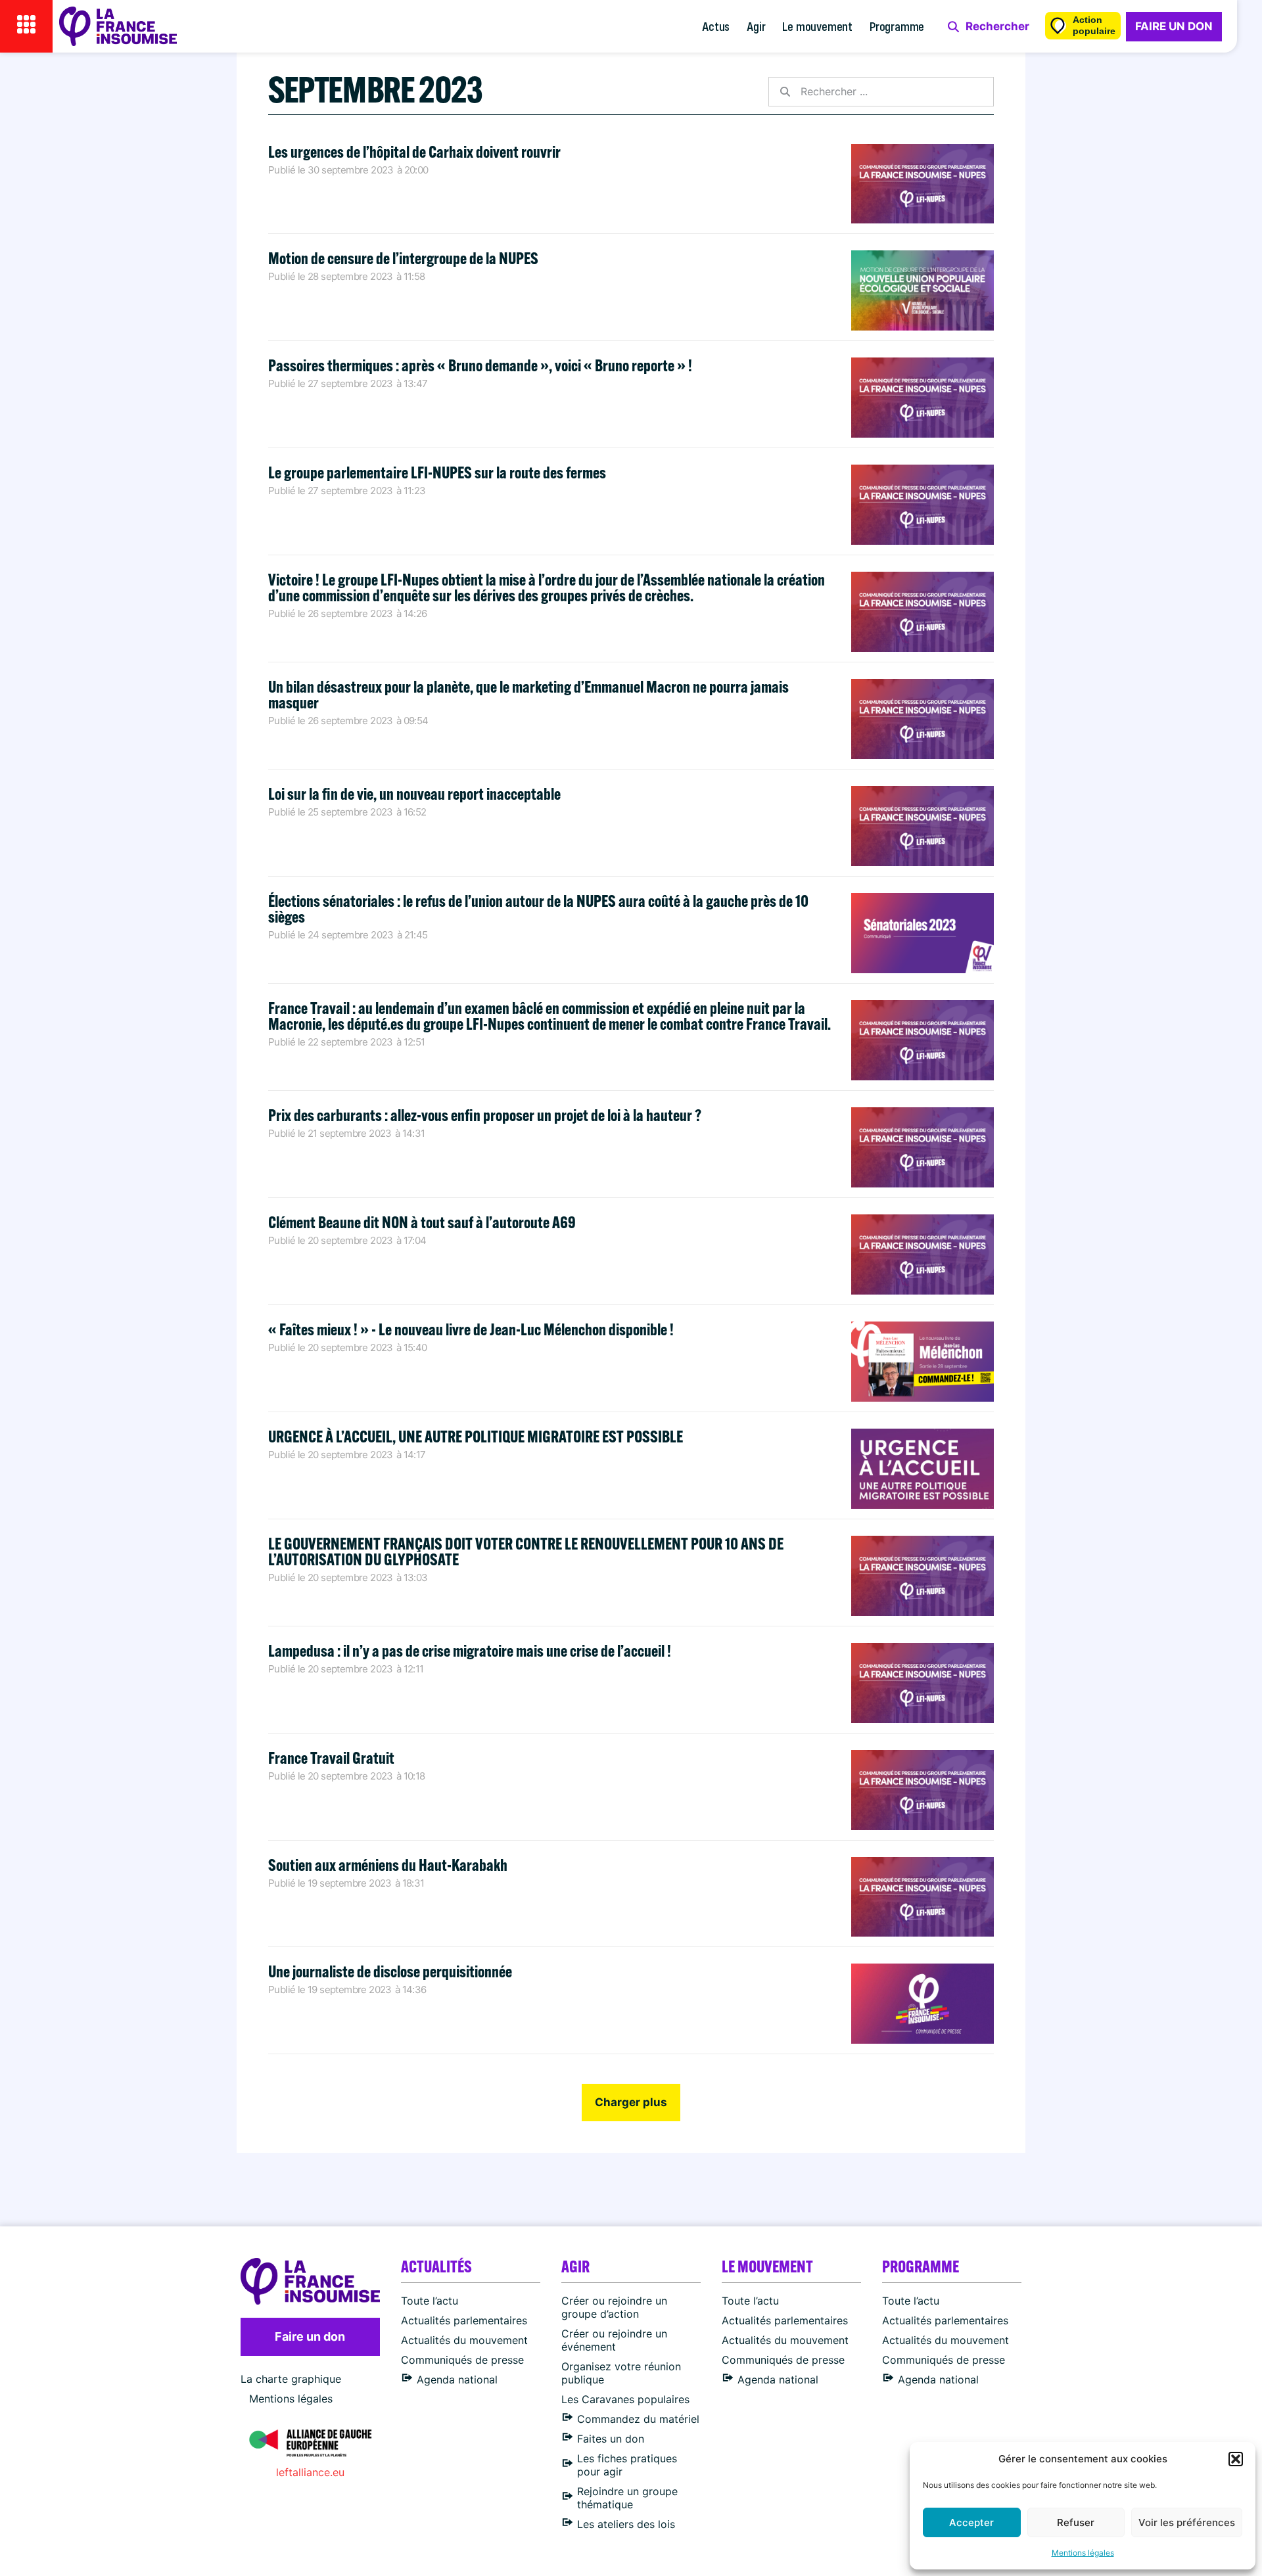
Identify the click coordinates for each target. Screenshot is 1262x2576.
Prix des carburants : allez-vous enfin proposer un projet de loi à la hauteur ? (485, 1115)
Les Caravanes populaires (625, 2399)
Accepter (971, 2522)
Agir (756, 26)
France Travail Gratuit (331, 1758)
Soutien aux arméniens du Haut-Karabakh (388, 1865)
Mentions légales (1083, 2553)
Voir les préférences (1187, 2522)
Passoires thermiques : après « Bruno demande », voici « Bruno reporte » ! (480, 365)
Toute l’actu (430, 2301)
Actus (716, 26)
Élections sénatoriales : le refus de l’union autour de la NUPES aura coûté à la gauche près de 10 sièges (538, 908)
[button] (1236, 2459)
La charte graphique (291, 2379)
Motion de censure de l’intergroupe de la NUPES (403, 258)
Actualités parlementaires (464, 2320)
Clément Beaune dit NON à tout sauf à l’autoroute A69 (422, 1222)
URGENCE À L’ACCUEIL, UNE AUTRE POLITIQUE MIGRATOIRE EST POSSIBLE (476, 1436)
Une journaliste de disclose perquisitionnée (390, 1971)
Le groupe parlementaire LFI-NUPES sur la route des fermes (438, 472)
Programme (897, 26)
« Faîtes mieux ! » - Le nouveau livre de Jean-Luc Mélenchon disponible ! (471, 1329)
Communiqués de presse (462, 2360)
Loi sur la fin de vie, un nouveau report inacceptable (414, 793)
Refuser (1076, 2522)
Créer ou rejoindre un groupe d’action (614, 2307)
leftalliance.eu (310, 2472)
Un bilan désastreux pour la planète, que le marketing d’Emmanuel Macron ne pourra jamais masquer (528, 694)
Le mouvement (817, 26)
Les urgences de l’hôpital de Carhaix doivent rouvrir (414, 151)
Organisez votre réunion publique (621, 2373)
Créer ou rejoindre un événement (614, 2340)
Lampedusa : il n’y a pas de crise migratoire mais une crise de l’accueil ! (470, 1650)
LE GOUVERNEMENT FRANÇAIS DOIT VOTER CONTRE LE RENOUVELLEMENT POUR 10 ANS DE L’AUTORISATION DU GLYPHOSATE (526, 1551)
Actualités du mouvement (464, 2340)
